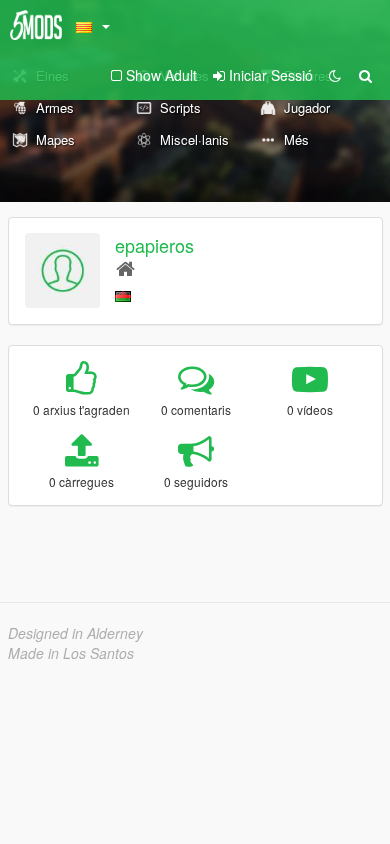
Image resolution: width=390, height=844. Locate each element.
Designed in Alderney (75, 633)
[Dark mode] (335, 75)
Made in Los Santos (71, 653)
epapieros (154, 245)
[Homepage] (125, 267)
